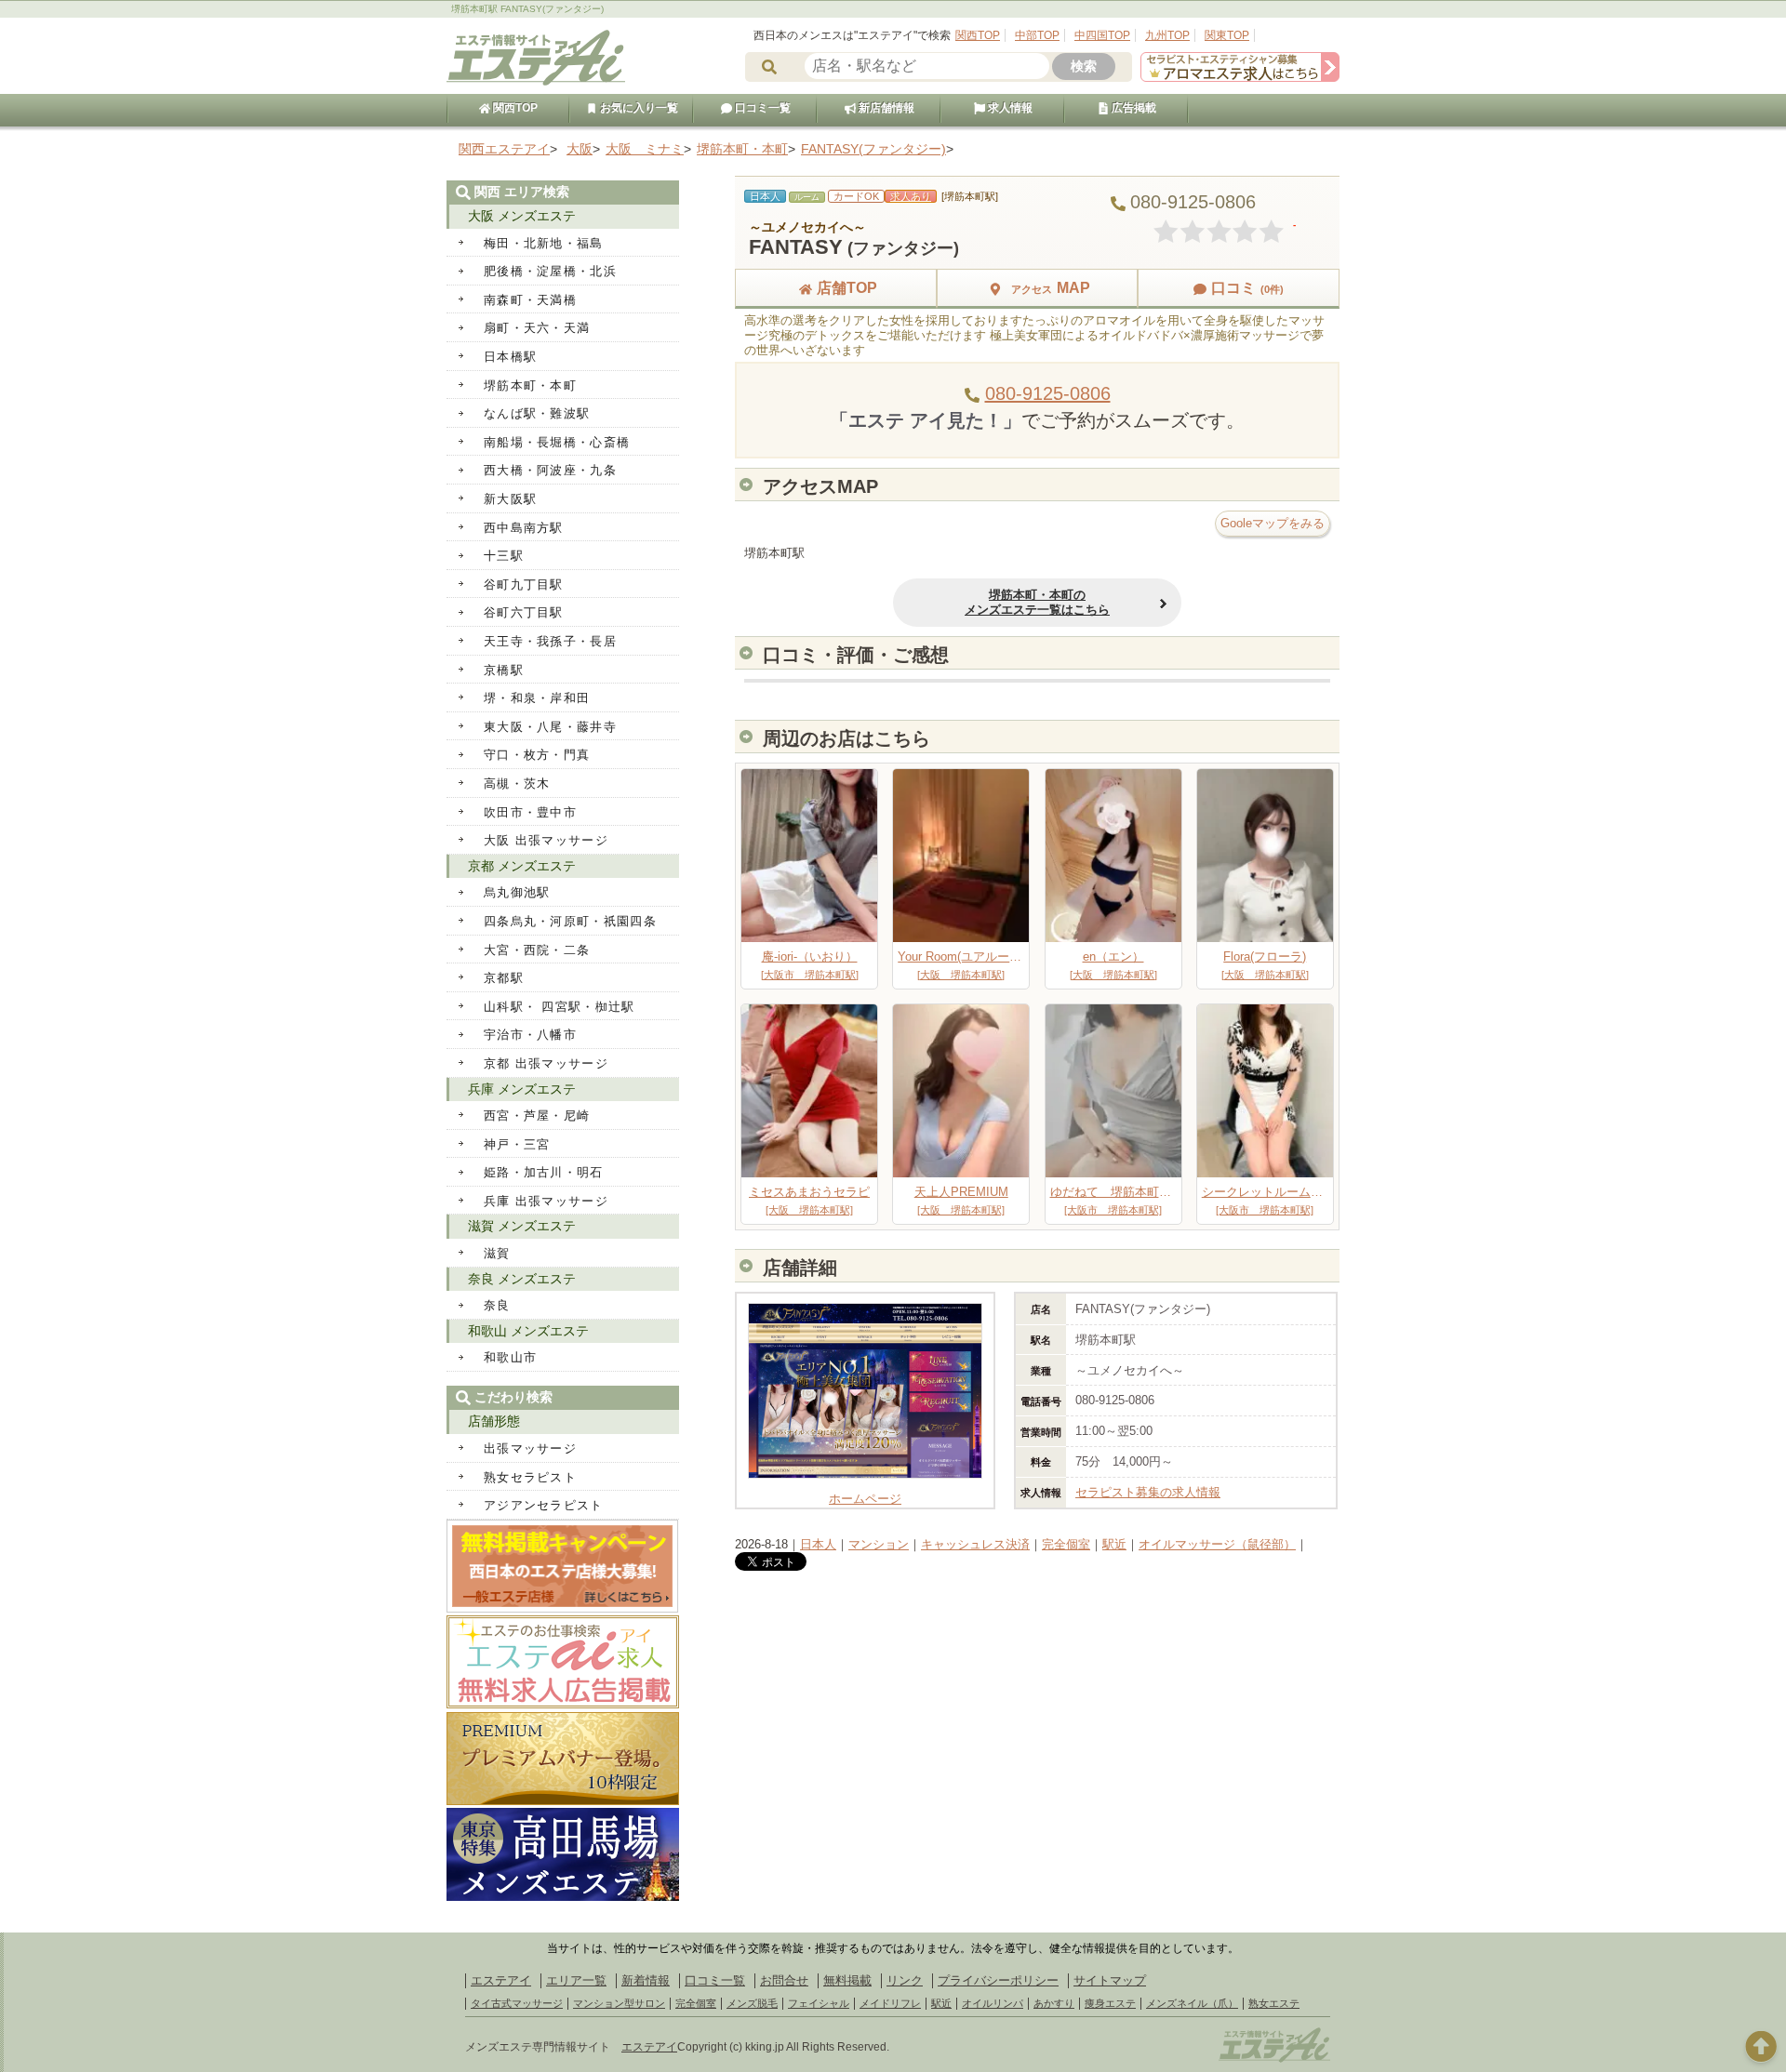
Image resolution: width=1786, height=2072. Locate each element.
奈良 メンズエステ (522, 1279)
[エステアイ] (1274, 2060)
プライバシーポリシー (998, 1980)
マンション (879, 1544)
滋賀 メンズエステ (522, 1226)
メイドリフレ (890, 2003)
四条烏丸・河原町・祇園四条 (570, 921)
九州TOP (1167, 35)
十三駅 (504, 556)
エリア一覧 (576, 1980)
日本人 (818, 1544)
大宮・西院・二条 (537, 950)
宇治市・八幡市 (530, 1035)
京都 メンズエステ (522, 866)
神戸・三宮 (517, 1144)
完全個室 (1066, 1544)
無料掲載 (847, 1980)
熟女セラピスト (530, 1477)
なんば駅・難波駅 (537, 413)
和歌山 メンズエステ (528, 1331)
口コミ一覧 (761, 108)
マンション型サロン (619, 2003)
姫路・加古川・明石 (544, 1172)
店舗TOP (847, 288)
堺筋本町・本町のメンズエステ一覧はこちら (1037, 602)
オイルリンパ (993, 2003)
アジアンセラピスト (544, 1505)
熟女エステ (1274, 2003)
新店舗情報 (885, 108)
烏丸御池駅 (517, 892)
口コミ (1247, 288)
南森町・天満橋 (530, 300)
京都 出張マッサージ (546, 1063)
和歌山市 (510, 1357)
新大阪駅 (510, 499)
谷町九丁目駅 (524, 584)
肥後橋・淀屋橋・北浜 (550, 271)
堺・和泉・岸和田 (537, 698)
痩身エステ (1110, 2003)
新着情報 (646, 1980)
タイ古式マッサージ (517, 2003)
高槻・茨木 (517, 784)
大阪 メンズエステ (522, 216)
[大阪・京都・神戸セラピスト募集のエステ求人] (1240, 78)
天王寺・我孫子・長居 (550, 641)
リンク (905, 1980)
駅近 (1114, 1544)
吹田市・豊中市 (530, 812)
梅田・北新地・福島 (544, 243)
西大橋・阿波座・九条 (550, 470)
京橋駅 (504, 670)
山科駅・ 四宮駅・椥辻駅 (560, 1007)
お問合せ (784, 1980)
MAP (1051, 288)
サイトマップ (1110, 1980)
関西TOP (978, 35)
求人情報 (1009, 108)
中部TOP (1037, 35)
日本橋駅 (510, 357)
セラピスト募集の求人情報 (1148, 1492)
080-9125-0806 (1048, 393)
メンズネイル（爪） (1192, 2003)
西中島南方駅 (524, 528)
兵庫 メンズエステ (522, 1089)
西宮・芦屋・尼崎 (537, 1116)
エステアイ (501, 1980)
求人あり (911, 196)
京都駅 (504, 978)
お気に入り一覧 (638, 108)
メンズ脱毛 (752, 2003)
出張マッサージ (530, 1448)
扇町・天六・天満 (537, 328)
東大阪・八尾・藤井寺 (550, 727)
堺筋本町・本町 (530, 385)
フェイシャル (819, 2003)
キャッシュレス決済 (975, 1544)
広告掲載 (1133, 108)
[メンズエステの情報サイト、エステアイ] (536, 82)
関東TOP (1227, 35)
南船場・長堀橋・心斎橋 (557, 442)
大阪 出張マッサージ (546, 840)
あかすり (1054, 2003)
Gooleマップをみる (1273, 523)
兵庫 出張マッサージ (546, 1201)
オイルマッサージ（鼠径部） (1217, 1544)
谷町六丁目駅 (524, 612)
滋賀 (497, 1253)
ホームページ (865, 1499)
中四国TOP (1102, 35)
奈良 (497, 1305)
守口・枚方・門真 (537, 755)
